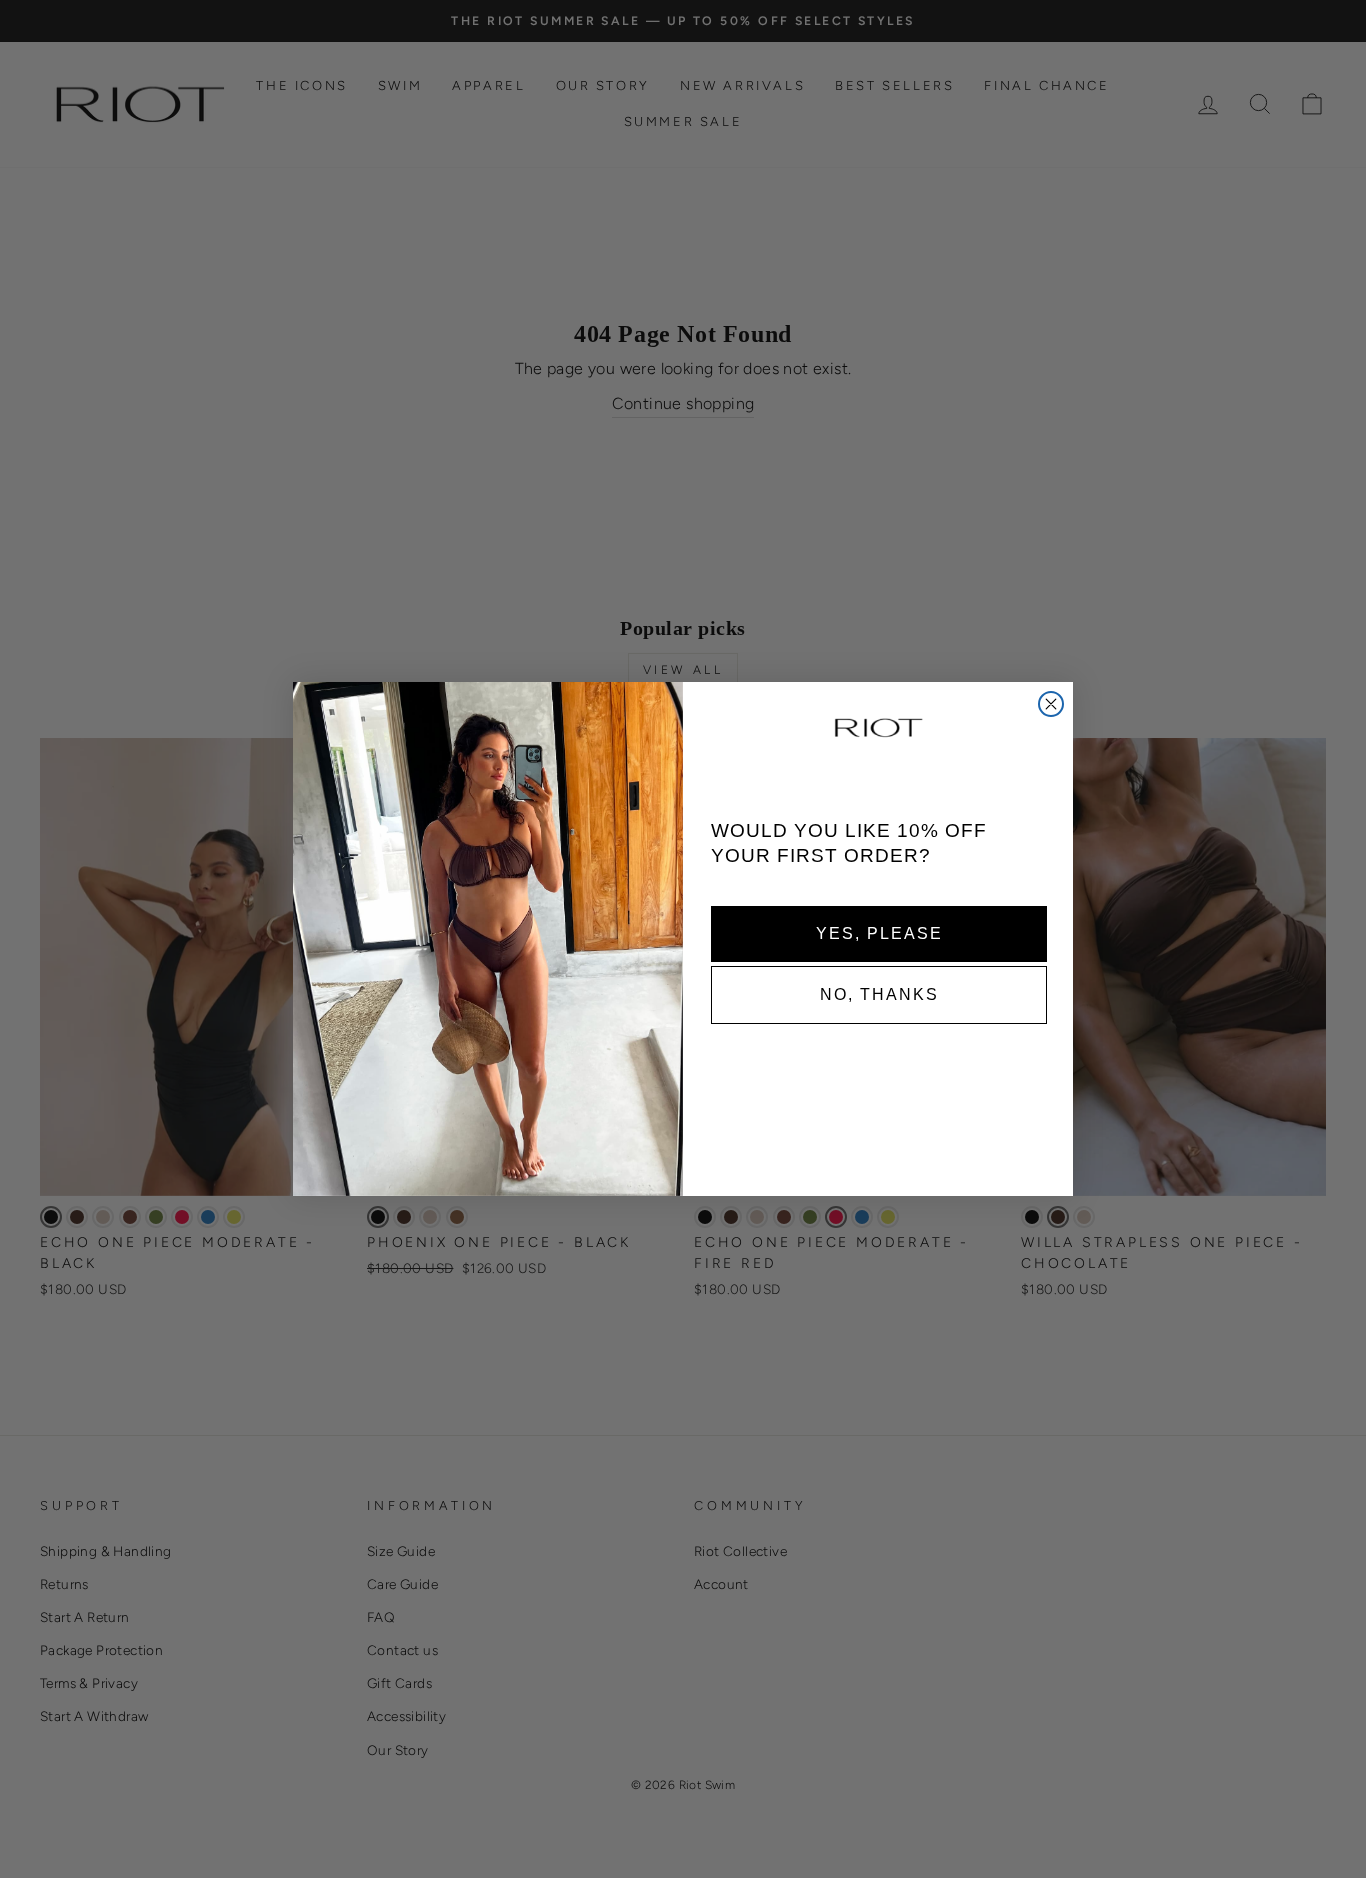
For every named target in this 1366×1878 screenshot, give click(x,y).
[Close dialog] (1051, 704)
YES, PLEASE (879, 932)
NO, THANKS (879, 993)
